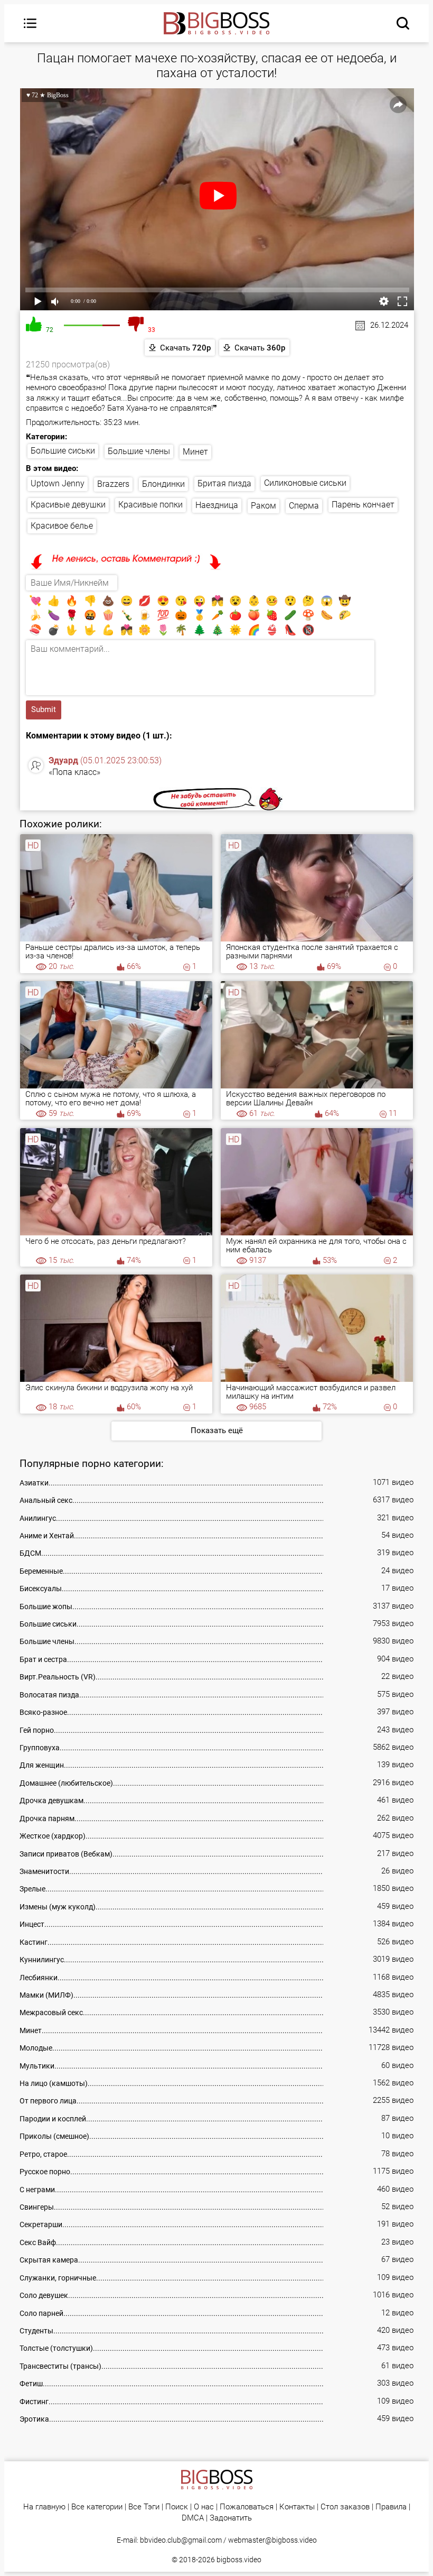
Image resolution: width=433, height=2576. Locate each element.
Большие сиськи (63, 451)
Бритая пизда (224, 483)
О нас (204, 2507)
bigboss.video (239, 2560)
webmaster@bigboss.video (272, 2540)
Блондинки (163, 484)
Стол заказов (345, 2507)
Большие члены (139, 451)
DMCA (193, 2518)
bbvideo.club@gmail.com (181, 2540)
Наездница (217, 505)
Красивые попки (150, 505)
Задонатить (231, 2518)
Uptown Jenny (58, 483)
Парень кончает (363, 505)
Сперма (304, 506)
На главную (44, 2507)
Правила (391, 2507)
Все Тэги (144, 2507)
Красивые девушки (68, 505)
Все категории (97, 2507)
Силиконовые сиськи (305, 483)
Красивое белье (62, 526)
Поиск (177, 2507)
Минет (195, 452)
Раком (263, 506)
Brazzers (113, 484)
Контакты (297, 2507)
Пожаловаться (247, 2507)
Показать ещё (217, 1430)
